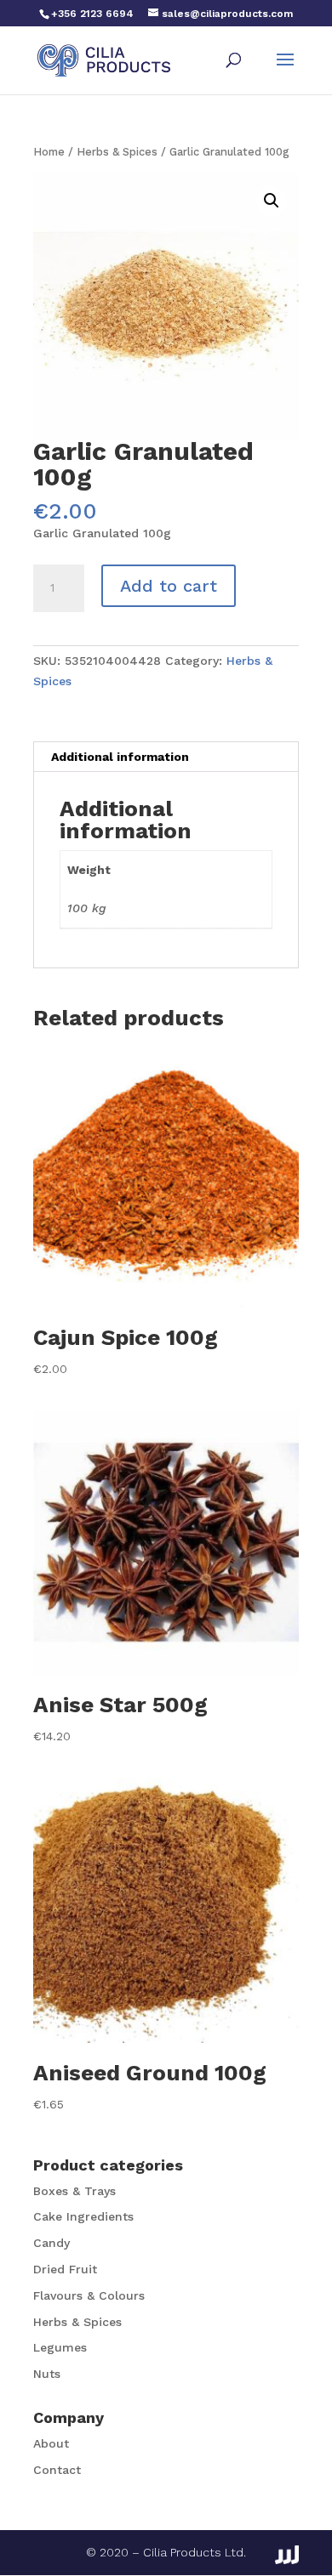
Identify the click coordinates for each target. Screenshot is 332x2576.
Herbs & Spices (117, 152)
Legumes (60, 2347)
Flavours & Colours (89, 2295)
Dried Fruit (65, 2269)
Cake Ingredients (83, 2216)
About (51, 2443)
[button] (272, 201)
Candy (52, 2243)
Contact (57, 2470)
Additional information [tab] (120, 757)
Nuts (47, 2374)
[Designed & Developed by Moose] (287, 2555)
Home (49, 152)
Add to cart (169, 586)
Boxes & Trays (74, 2191)
